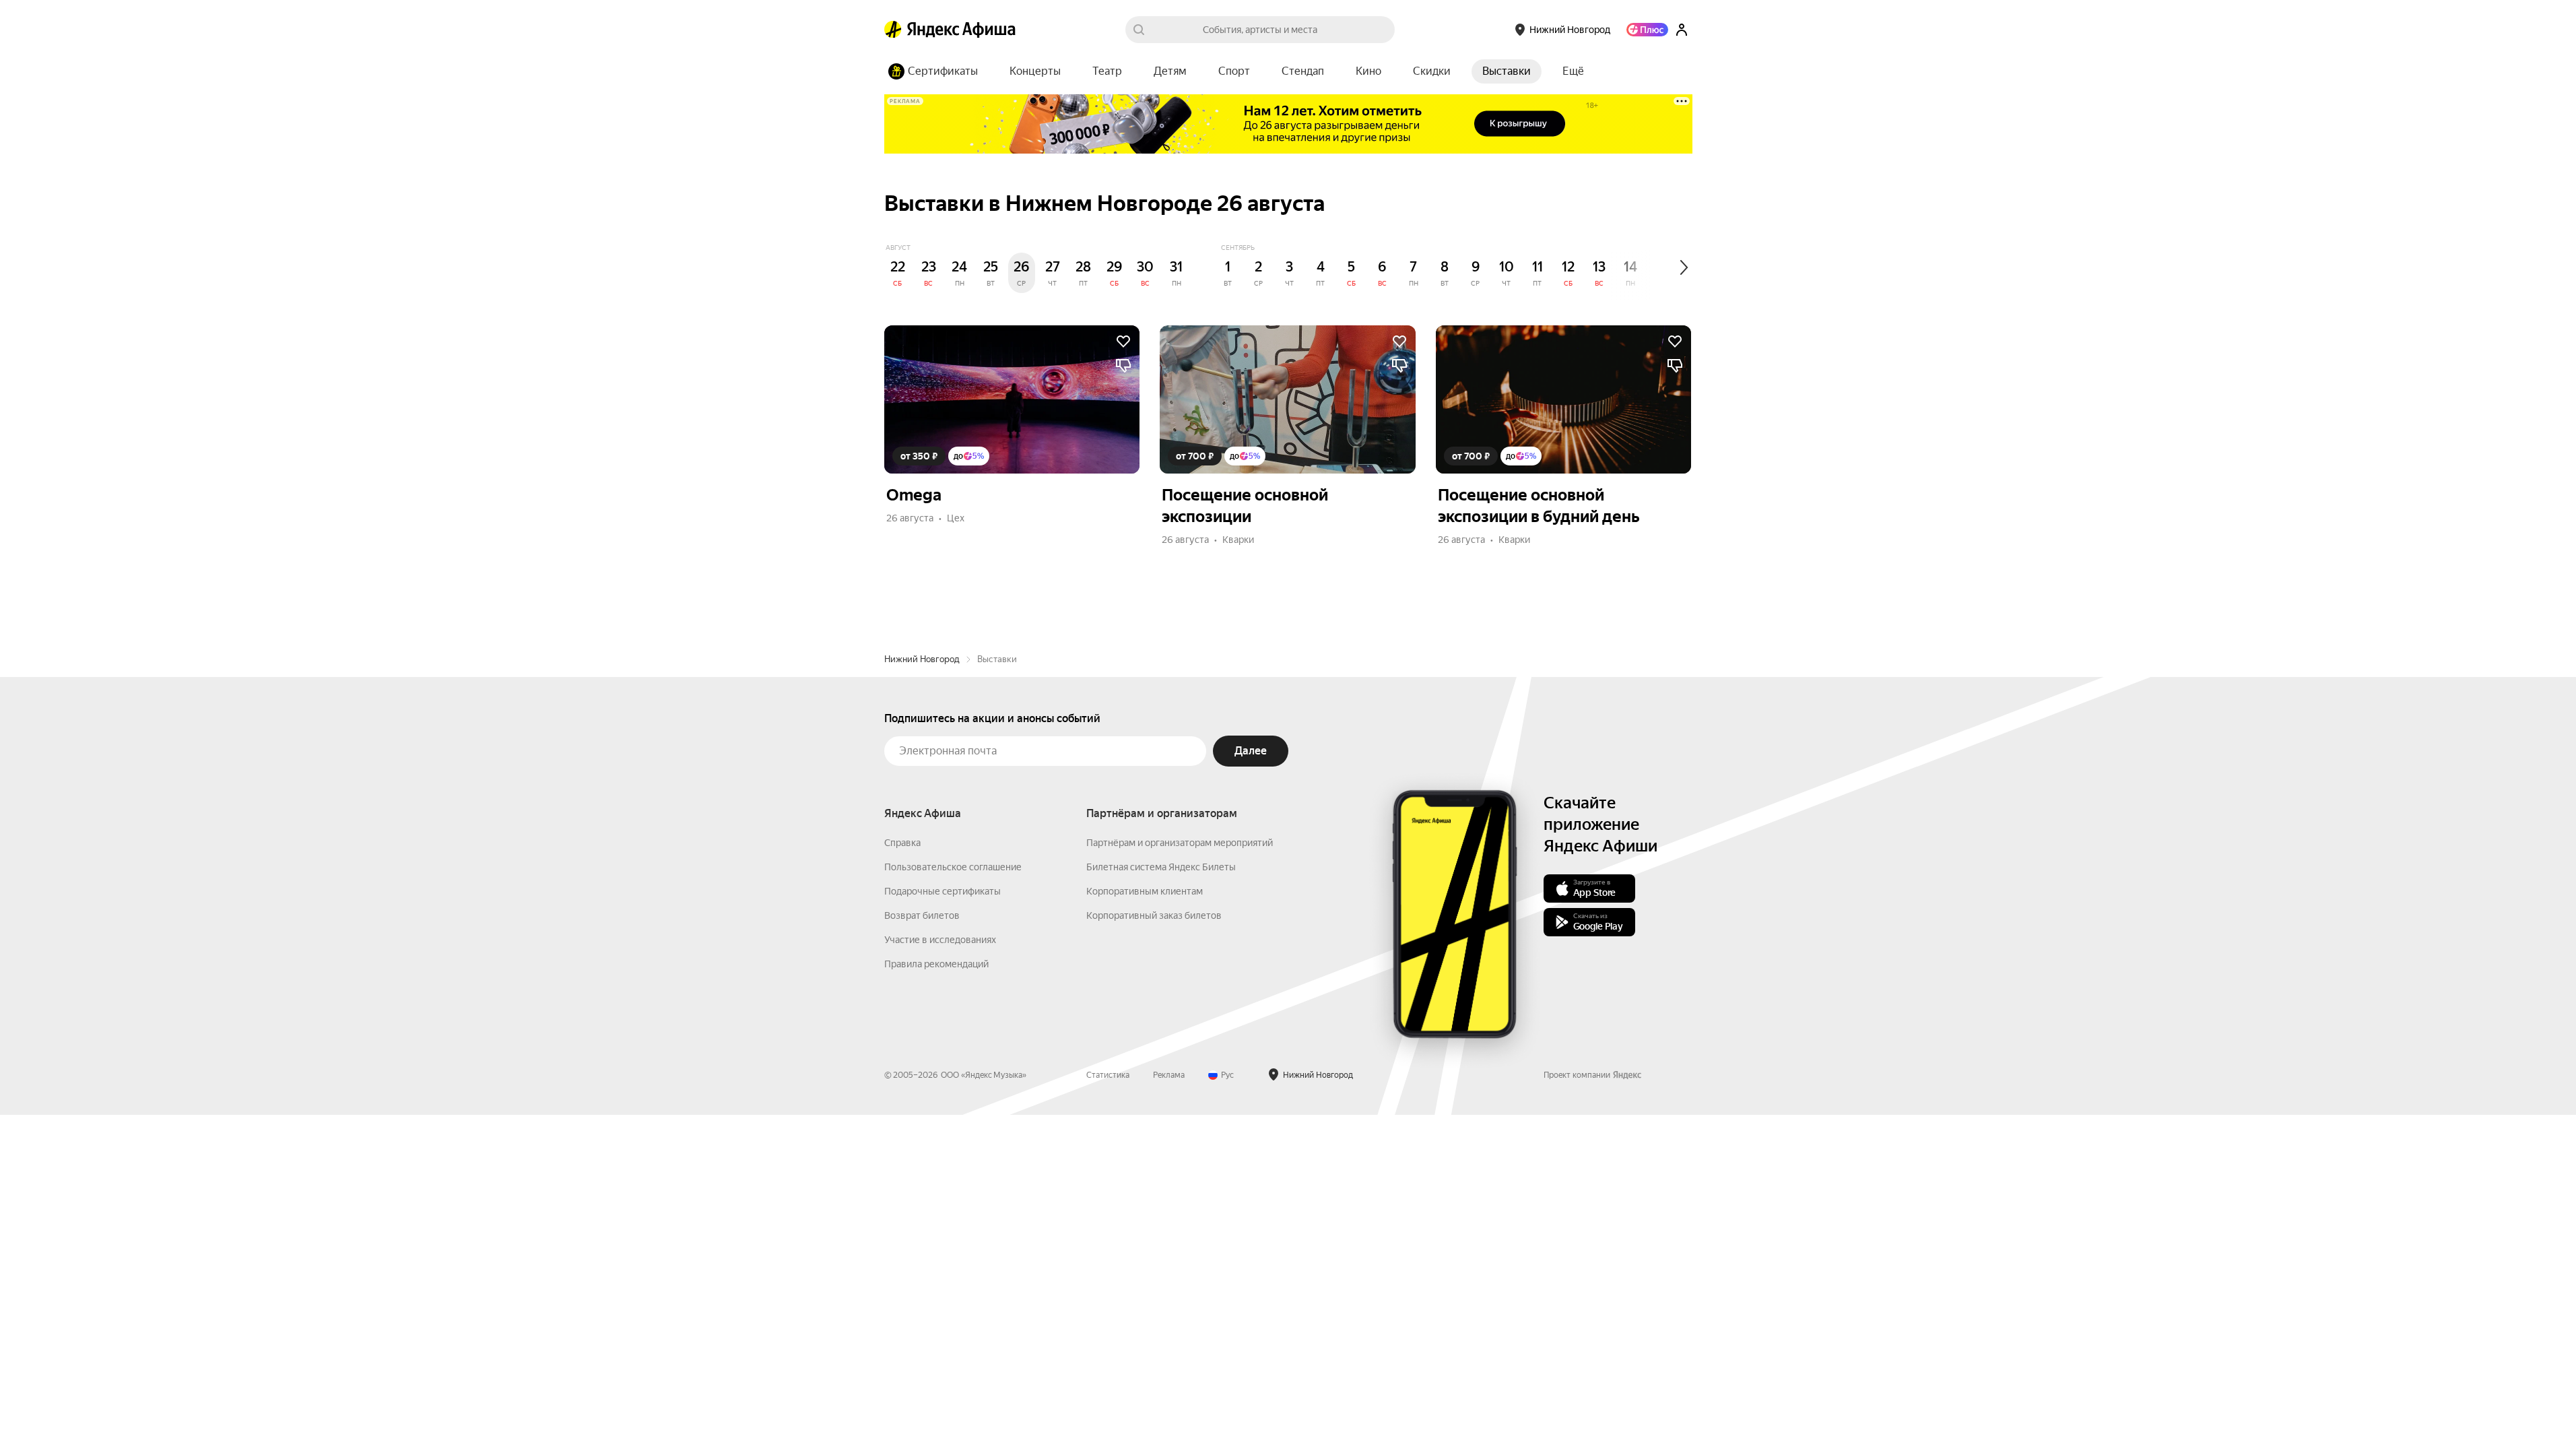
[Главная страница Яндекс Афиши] (893, 30)
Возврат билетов (922, 915)
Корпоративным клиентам (1145, 891)
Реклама (1169, 1075)
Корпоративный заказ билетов (1154, 915)
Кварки (1238, 540)
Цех (956, 518)
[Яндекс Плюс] (1647, 30)
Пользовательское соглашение (953, 867)
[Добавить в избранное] (1123, 342)
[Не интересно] (1123, 366)
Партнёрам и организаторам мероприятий (1180, 843)
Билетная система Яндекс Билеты (1161, 867)
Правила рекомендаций (936, 964)
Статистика (1108, 1075)
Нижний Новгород (922, 659)
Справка (902, 843)
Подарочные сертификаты (943, 891)
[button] (1573, 71)
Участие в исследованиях (940, 940)
